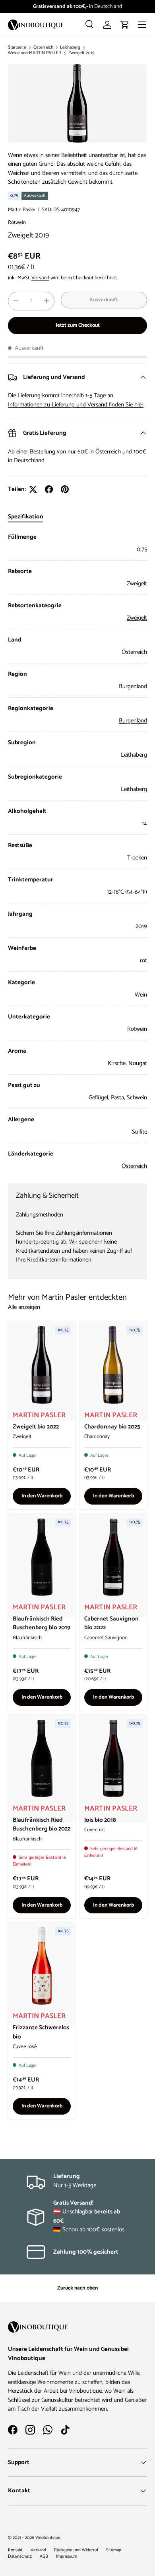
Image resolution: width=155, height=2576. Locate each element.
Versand (40, 278)
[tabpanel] (77, 852)
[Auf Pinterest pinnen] (65, 489)
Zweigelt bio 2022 (36, 1427)
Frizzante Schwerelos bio (41, 2032)
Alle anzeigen (24, 1308)
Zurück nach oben (77, 2288)
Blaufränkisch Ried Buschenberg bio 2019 (42, 1623)
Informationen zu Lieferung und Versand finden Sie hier (76, 405)
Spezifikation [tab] (26, 517)
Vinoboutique (48, 2538)
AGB (44, 2556)
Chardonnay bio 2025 (112, 1427)
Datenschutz (20, 2556)
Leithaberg (70, 48)
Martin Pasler (22, 210)
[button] (125, 25)
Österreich (43, 48)
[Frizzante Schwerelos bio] (42, 1966)
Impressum (67, 2556)
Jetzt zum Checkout (78, 325)
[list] (77, 103)
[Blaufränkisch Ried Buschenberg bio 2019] (42, 1557)
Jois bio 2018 (100, 1820)
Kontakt (15, 2550)
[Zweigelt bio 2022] (42, 1365)
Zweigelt (137, 618)
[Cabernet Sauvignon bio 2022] (113, 1557)
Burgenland (133, 721)
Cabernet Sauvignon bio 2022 (111, 1623)
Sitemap (114, 2550)
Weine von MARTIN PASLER (35, 53)
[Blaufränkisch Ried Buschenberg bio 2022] (42, 1758)
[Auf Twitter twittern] (33, 489)
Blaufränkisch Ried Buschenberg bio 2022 (42, 1825)
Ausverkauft (104, 300)
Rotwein (17, 222)
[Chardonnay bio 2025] (113, 1365)
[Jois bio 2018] (113, 1758)
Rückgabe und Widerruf (76, 2550)
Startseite (17, 48)
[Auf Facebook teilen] (49, 489)
